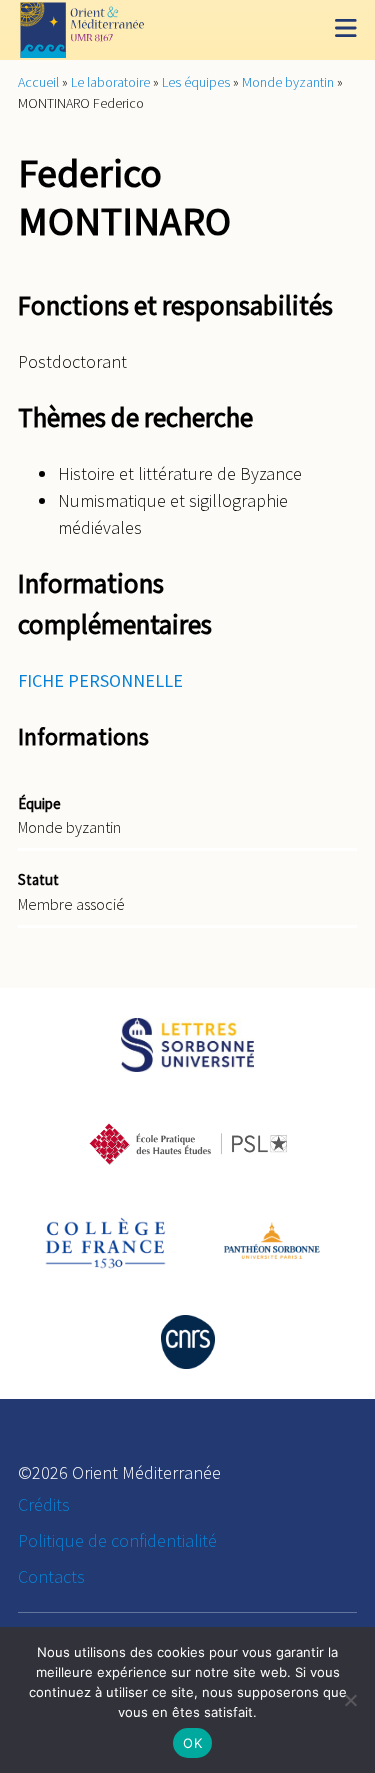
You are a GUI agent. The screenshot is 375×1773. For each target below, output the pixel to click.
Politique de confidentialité (117, 1540)
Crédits (44, 1504)
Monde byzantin (288, 82)
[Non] (350, 1700)
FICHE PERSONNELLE (100, 680)
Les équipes (196, 82)
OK (192, 1743)
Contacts (51, 1576)
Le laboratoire (110, 82)
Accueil (38, 82)
